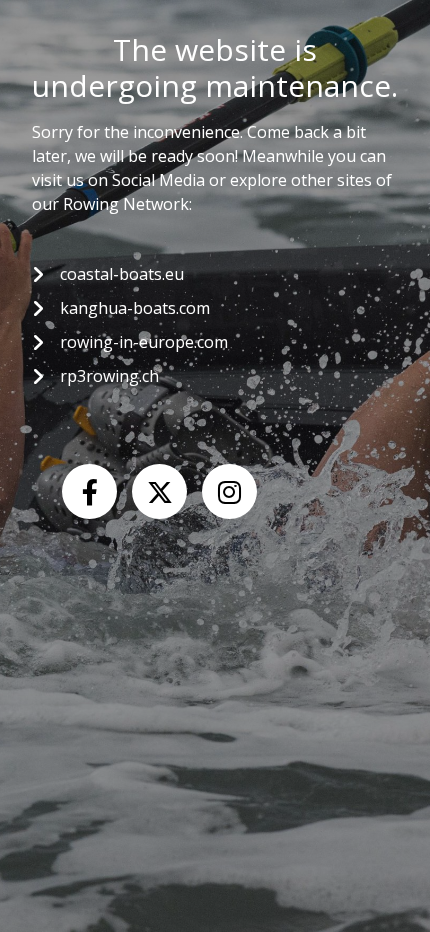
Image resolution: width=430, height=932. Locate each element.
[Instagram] (229, 491)
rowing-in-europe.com (144, 342)
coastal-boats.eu (122, 274)
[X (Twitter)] (159, 491)
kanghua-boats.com (135, 308)
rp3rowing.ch (109, 376)
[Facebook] (89, 491)
